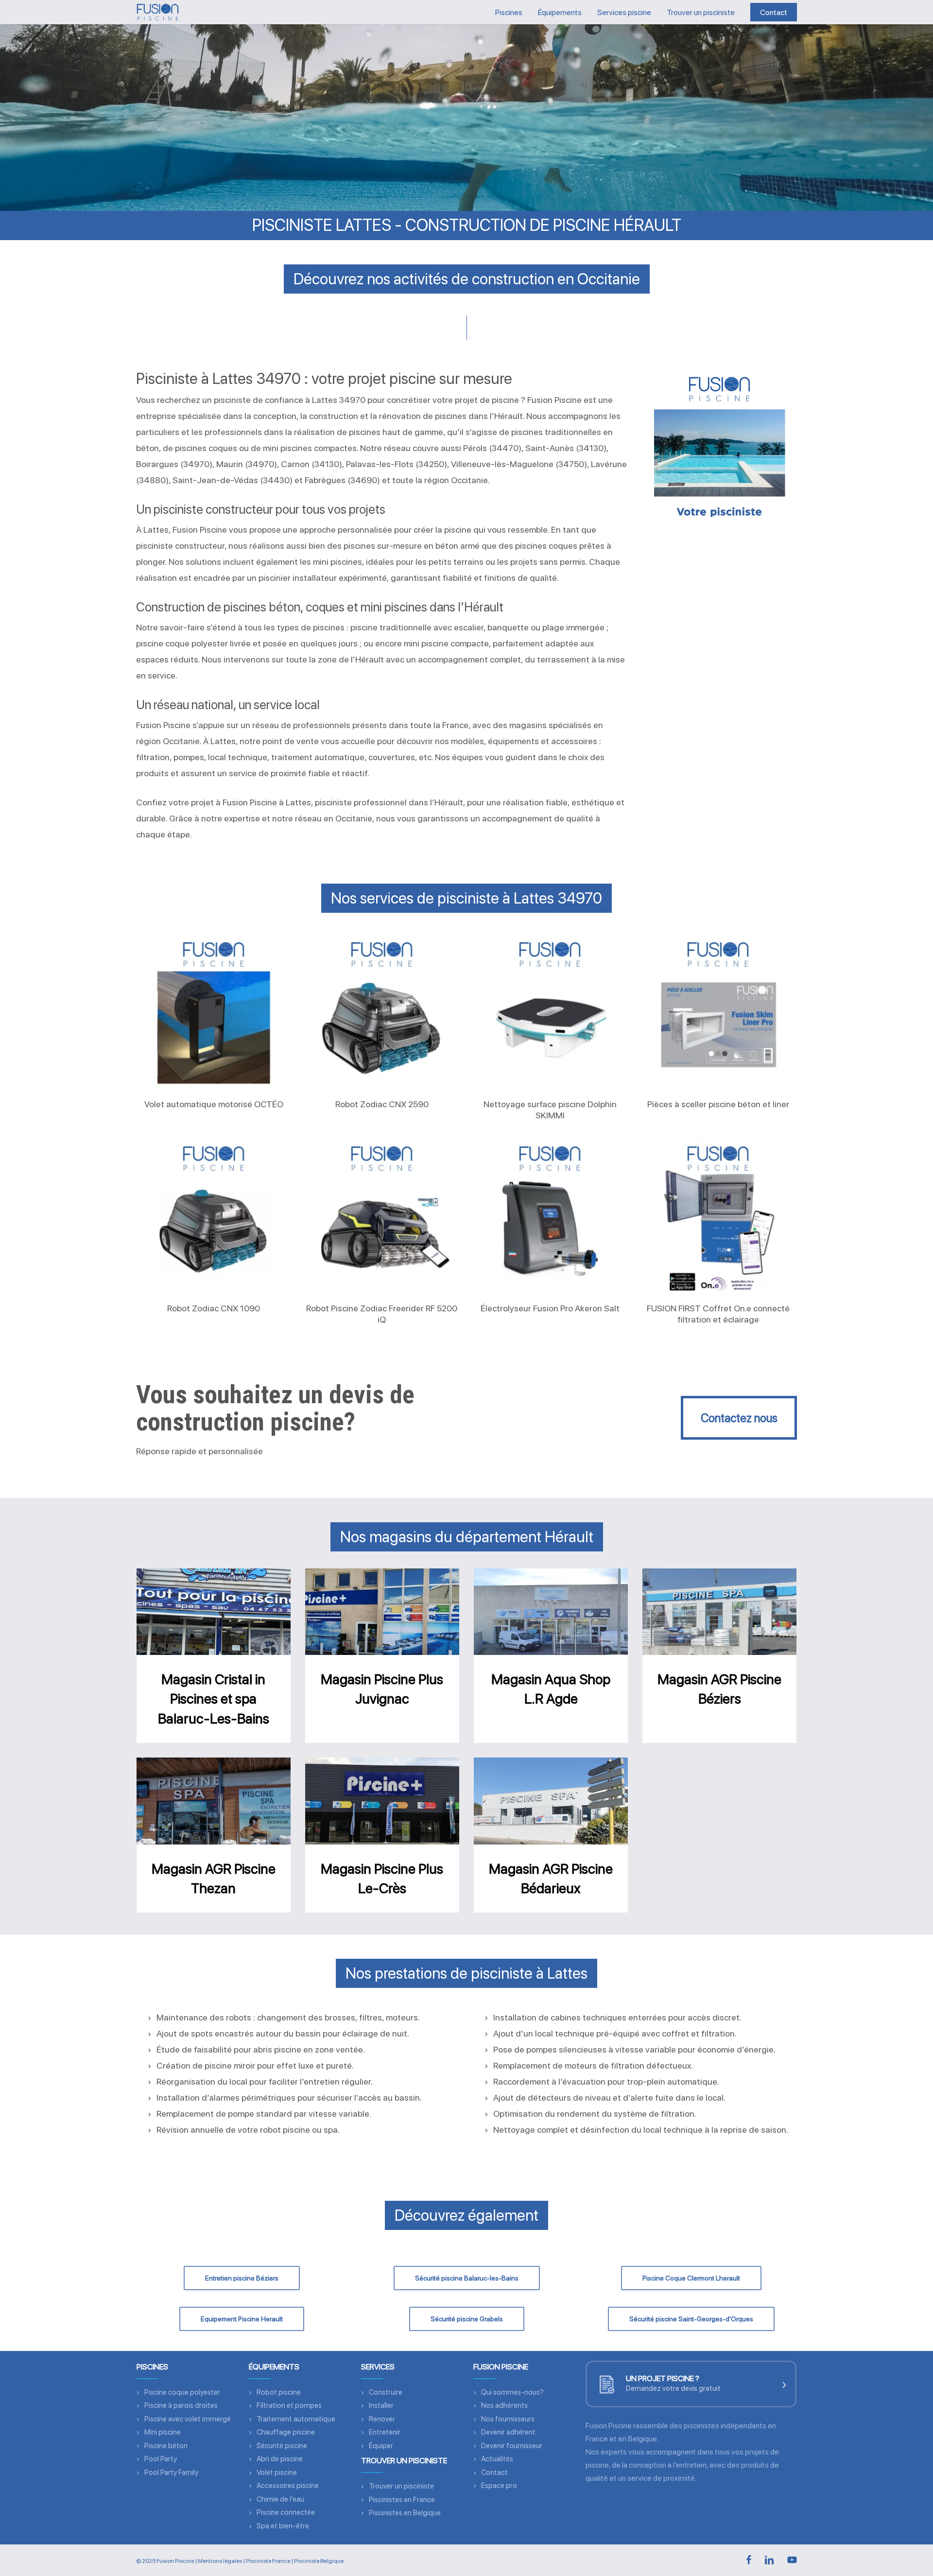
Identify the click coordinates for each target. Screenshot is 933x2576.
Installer (381, 2405)
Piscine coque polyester (182, 2392)
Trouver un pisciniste (401, 2486)
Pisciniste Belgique (319, 2561)
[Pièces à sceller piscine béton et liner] (718, 1012)
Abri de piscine (280, 2459)
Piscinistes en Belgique (405, 2513)
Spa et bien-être (283, 2526)
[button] (739, 1418)
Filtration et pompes (289, 2405)
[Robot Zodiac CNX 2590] (382, 1012)
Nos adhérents (504, 2405)
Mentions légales (220, 2561)
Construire (386, 2392)
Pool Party (161, 2459)
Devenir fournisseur (512, 2446)
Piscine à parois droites (181, 2405)
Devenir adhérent (508, 2432)
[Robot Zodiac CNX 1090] (214, 1216)
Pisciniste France (268, 2561)
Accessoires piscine (288, 2486)
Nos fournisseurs (508, 2419)
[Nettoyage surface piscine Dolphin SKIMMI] (550, 1012)
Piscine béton (166, 2446)
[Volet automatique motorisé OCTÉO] (214, 1012)
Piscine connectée (286, 2512)
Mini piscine (163, 2432)
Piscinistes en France (402, 2500)
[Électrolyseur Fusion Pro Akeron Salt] (550, 1216)
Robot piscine (279, 2392)
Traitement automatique (296, 2419)
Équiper (381, 2446)
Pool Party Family (171, 2472)
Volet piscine (277, 2472)
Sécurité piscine (282, 2446)
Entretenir (385, 2432)
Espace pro (499, 2486)
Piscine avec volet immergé (188, 2419)
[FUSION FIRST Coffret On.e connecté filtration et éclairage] (718, 1216)
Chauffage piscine (286, 2432)
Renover (382, 2419)
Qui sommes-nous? (512, 2392)
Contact (494, 2472)
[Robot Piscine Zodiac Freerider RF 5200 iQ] (382, 1216)
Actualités (497, 2459)
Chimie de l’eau (280, 2499)
